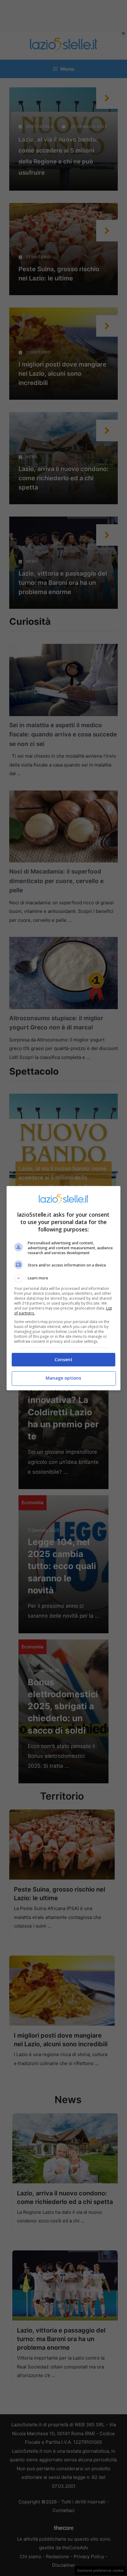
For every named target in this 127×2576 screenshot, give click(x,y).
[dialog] (64, 1288)
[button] (64, 1278)
